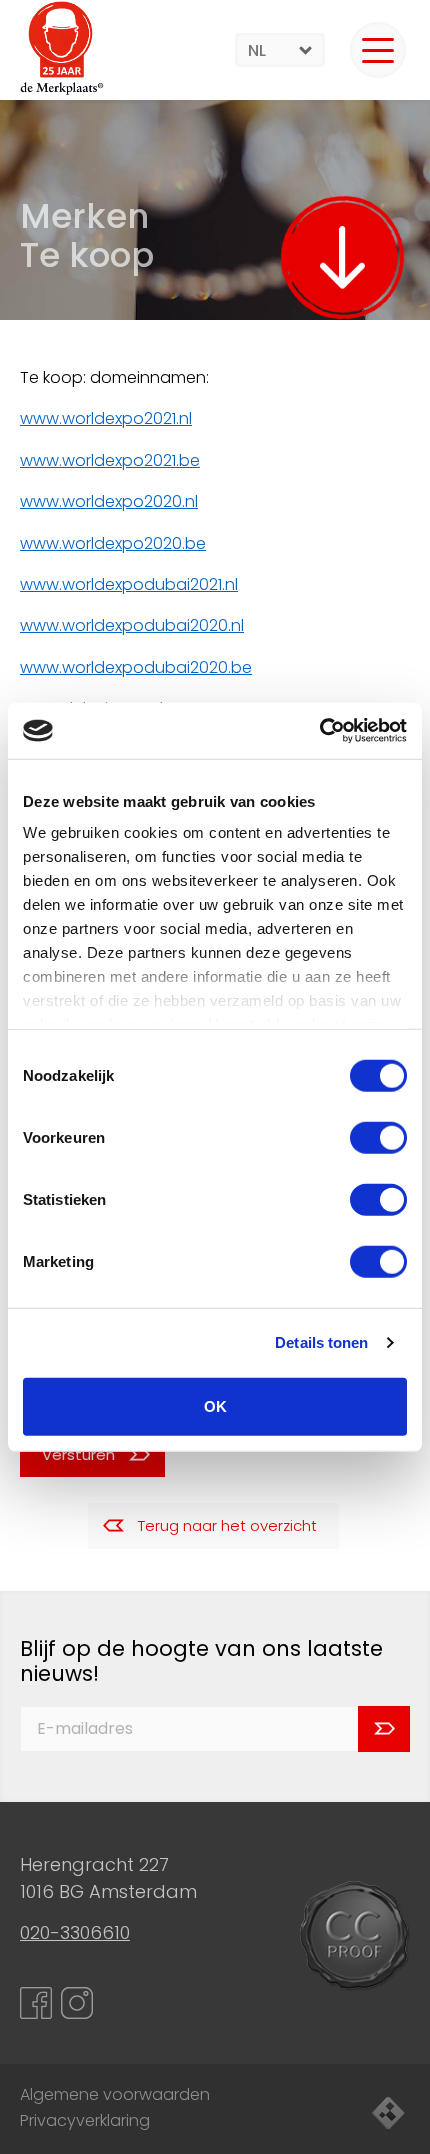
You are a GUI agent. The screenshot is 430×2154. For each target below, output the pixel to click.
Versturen (78, 1454)
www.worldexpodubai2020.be (136, 667)
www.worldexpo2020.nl (109, 501)
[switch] (378, 1137)
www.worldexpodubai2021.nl (129, 584)
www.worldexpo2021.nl (106, 418)
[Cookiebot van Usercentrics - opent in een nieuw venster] (319, 731)
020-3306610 (75, 1932)
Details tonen (321, 1342)
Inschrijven (384, 1729)
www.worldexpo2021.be (110, 460)
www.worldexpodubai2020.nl (132, 625)
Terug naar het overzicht (227, 1525)
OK (215, 1405)
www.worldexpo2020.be (113, 543)
